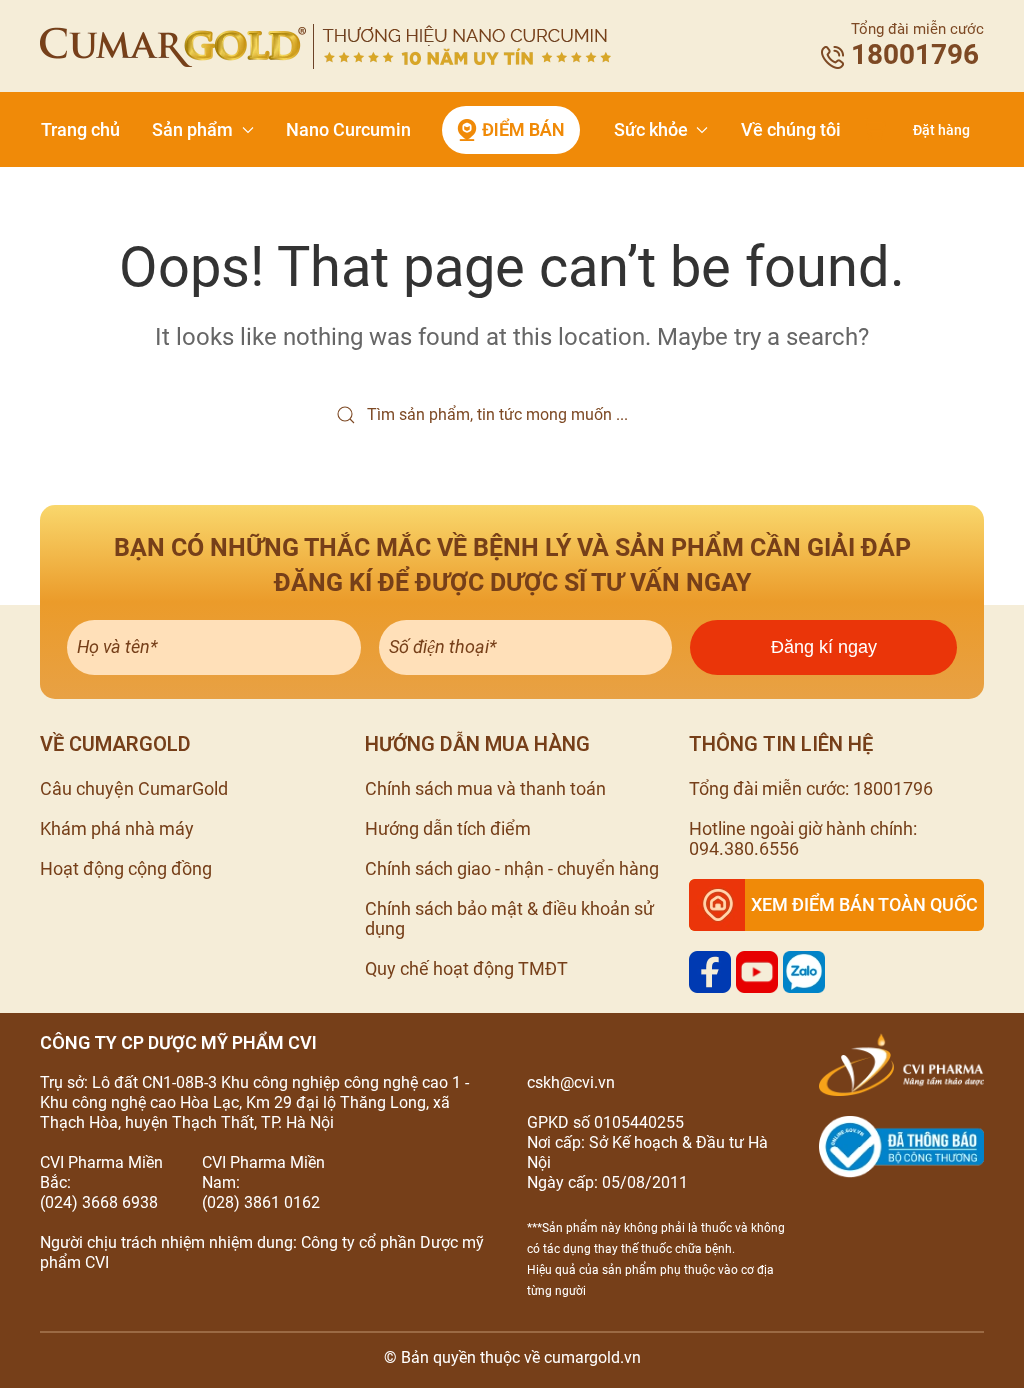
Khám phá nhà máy (117, 828)
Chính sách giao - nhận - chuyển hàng (512, 868)
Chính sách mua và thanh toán (485, 788)
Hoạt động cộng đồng (126, 868)
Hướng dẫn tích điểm (448, 828)
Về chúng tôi (791, 129)
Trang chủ (80, 129)
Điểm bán (523, 129)
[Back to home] (325, 46)
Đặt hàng (941, 130)
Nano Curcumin (348, 129)
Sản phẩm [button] (192, 129)
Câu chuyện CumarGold (134, 788)
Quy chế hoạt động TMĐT (466, 968)
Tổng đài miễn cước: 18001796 (811, 788)
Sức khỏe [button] (651, 129)
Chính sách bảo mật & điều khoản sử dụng (509, 918)
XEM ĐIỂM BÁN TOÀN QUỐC (864, 904)
